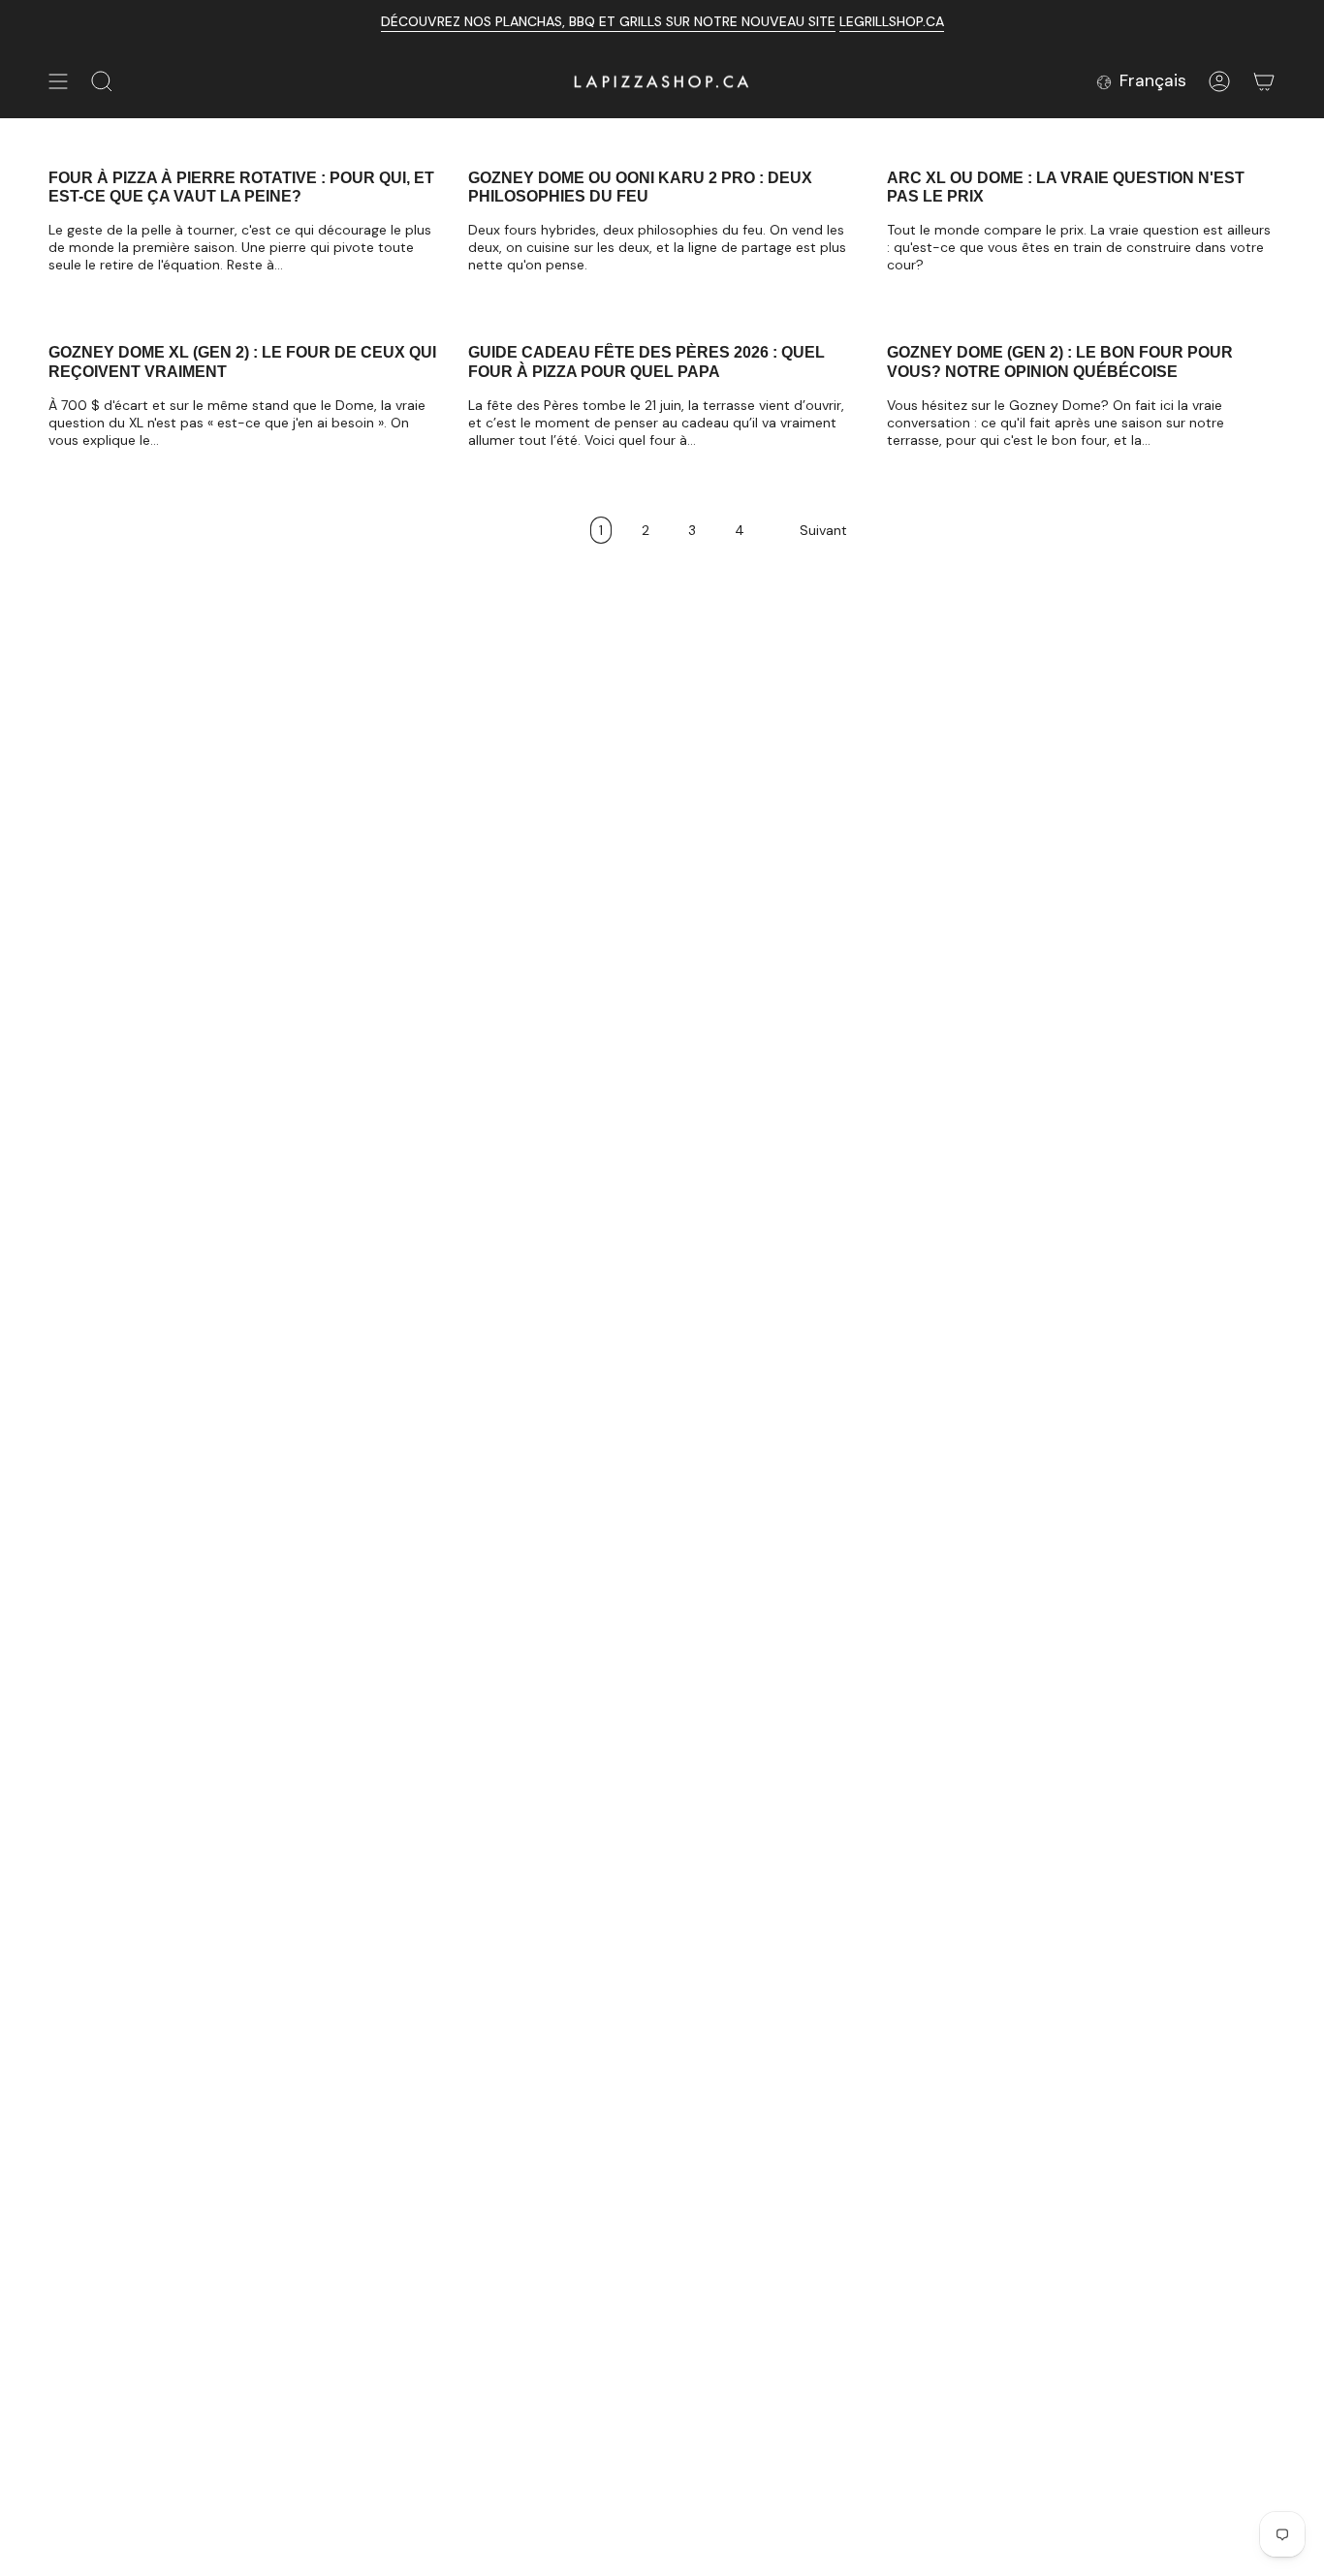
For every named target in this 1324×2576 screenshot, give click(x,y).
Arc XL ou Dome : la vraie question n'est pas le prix (1066, 187)
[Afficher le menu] (58, 81)
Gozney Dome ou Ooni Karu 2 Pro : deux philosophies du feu (640, 187)
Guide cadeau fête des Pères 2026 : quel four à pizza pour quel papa (646, 361)
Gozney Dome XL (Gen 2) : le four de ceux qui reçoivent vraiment (242, 361)
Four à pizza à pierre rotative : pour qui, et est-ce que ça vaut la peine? (241, 187)
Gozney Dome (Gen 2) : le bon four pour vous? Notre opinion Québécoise (1060, 361)
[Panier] (1264, 81)
